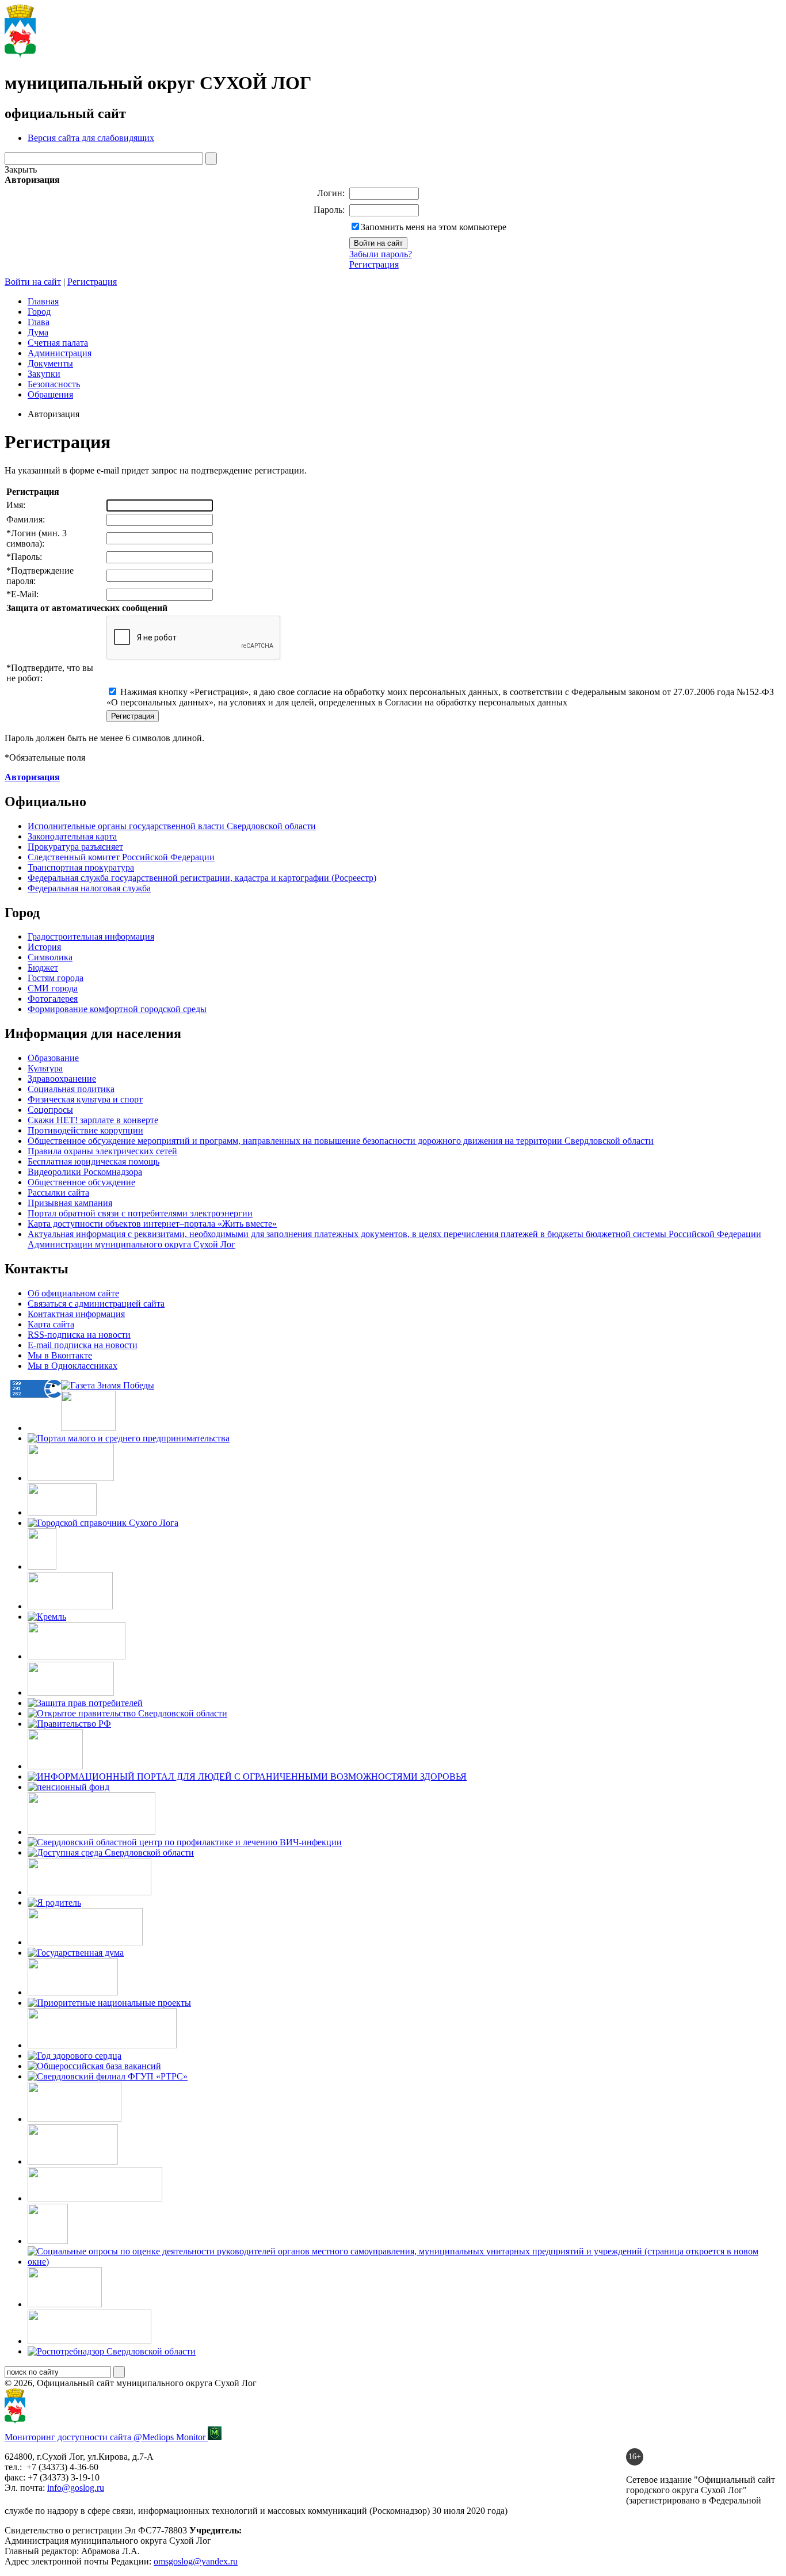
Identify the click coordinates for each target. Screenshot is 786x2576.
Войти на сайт (33, 282)
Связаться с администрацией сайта (96, 1304)
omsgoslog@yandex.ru (196, 2561)
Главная (43, 301)
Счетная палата (58, 343)
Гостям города (56, 978)
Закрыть (21, 169)
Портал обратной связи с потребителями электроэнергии (140, 1213)
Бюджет (43, 968)
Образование (53, 1058)
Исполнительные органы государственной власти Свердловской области (172, 826)
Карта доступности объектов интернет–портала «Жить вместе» (152, 1224)
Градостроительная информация (91, 936)
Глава (39, 322)
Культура (45, 1068)
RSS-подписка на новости (79, 1335)
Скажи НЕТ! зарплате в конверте (93, 1120)
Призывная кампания (70, 1203)
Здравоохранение (62, 1079)
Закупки (44, 374)
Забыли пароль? (381, 254)
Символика (50, 957)
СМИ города (53, 988)
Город (39, 312)
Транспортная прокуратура (81, 867)
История (44, 947)
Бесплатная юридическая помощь (94, 1161)
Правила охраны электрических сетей (102, 1151)
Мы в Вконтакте (60, 1355)
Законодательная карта (72, 836)
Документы (50, 363)
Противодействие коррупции (85, 1130)
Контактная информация (76, 1314)
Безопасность (54, 384)
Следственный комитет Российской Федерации (121, 857)
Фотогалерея (53, 999)
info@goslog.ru (76, 2488)
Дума (38, 332)
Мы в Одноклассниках (73, 1366)
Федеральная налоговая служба (89, 888)
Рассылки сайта (58, 1192)
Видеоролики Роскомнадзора (85, 1172)
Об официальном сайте (73, 1293)
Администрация (60, 353)
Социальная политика (71, 1089)
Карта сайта (51, 1324)
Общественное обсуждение (81, 1182)
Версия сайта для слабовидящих (91, 138)
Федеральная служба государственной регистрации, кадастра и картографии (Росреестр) (202, 878)
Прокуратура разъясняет (75, 847)
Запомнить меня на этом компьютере (434, 227)
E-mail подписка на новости (83, 1345)
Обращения (50, 394)
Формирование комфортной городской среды (117, 1009)
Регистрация (374, 264)
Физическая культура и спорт (85, 1099)
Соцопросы (50, 1110)
